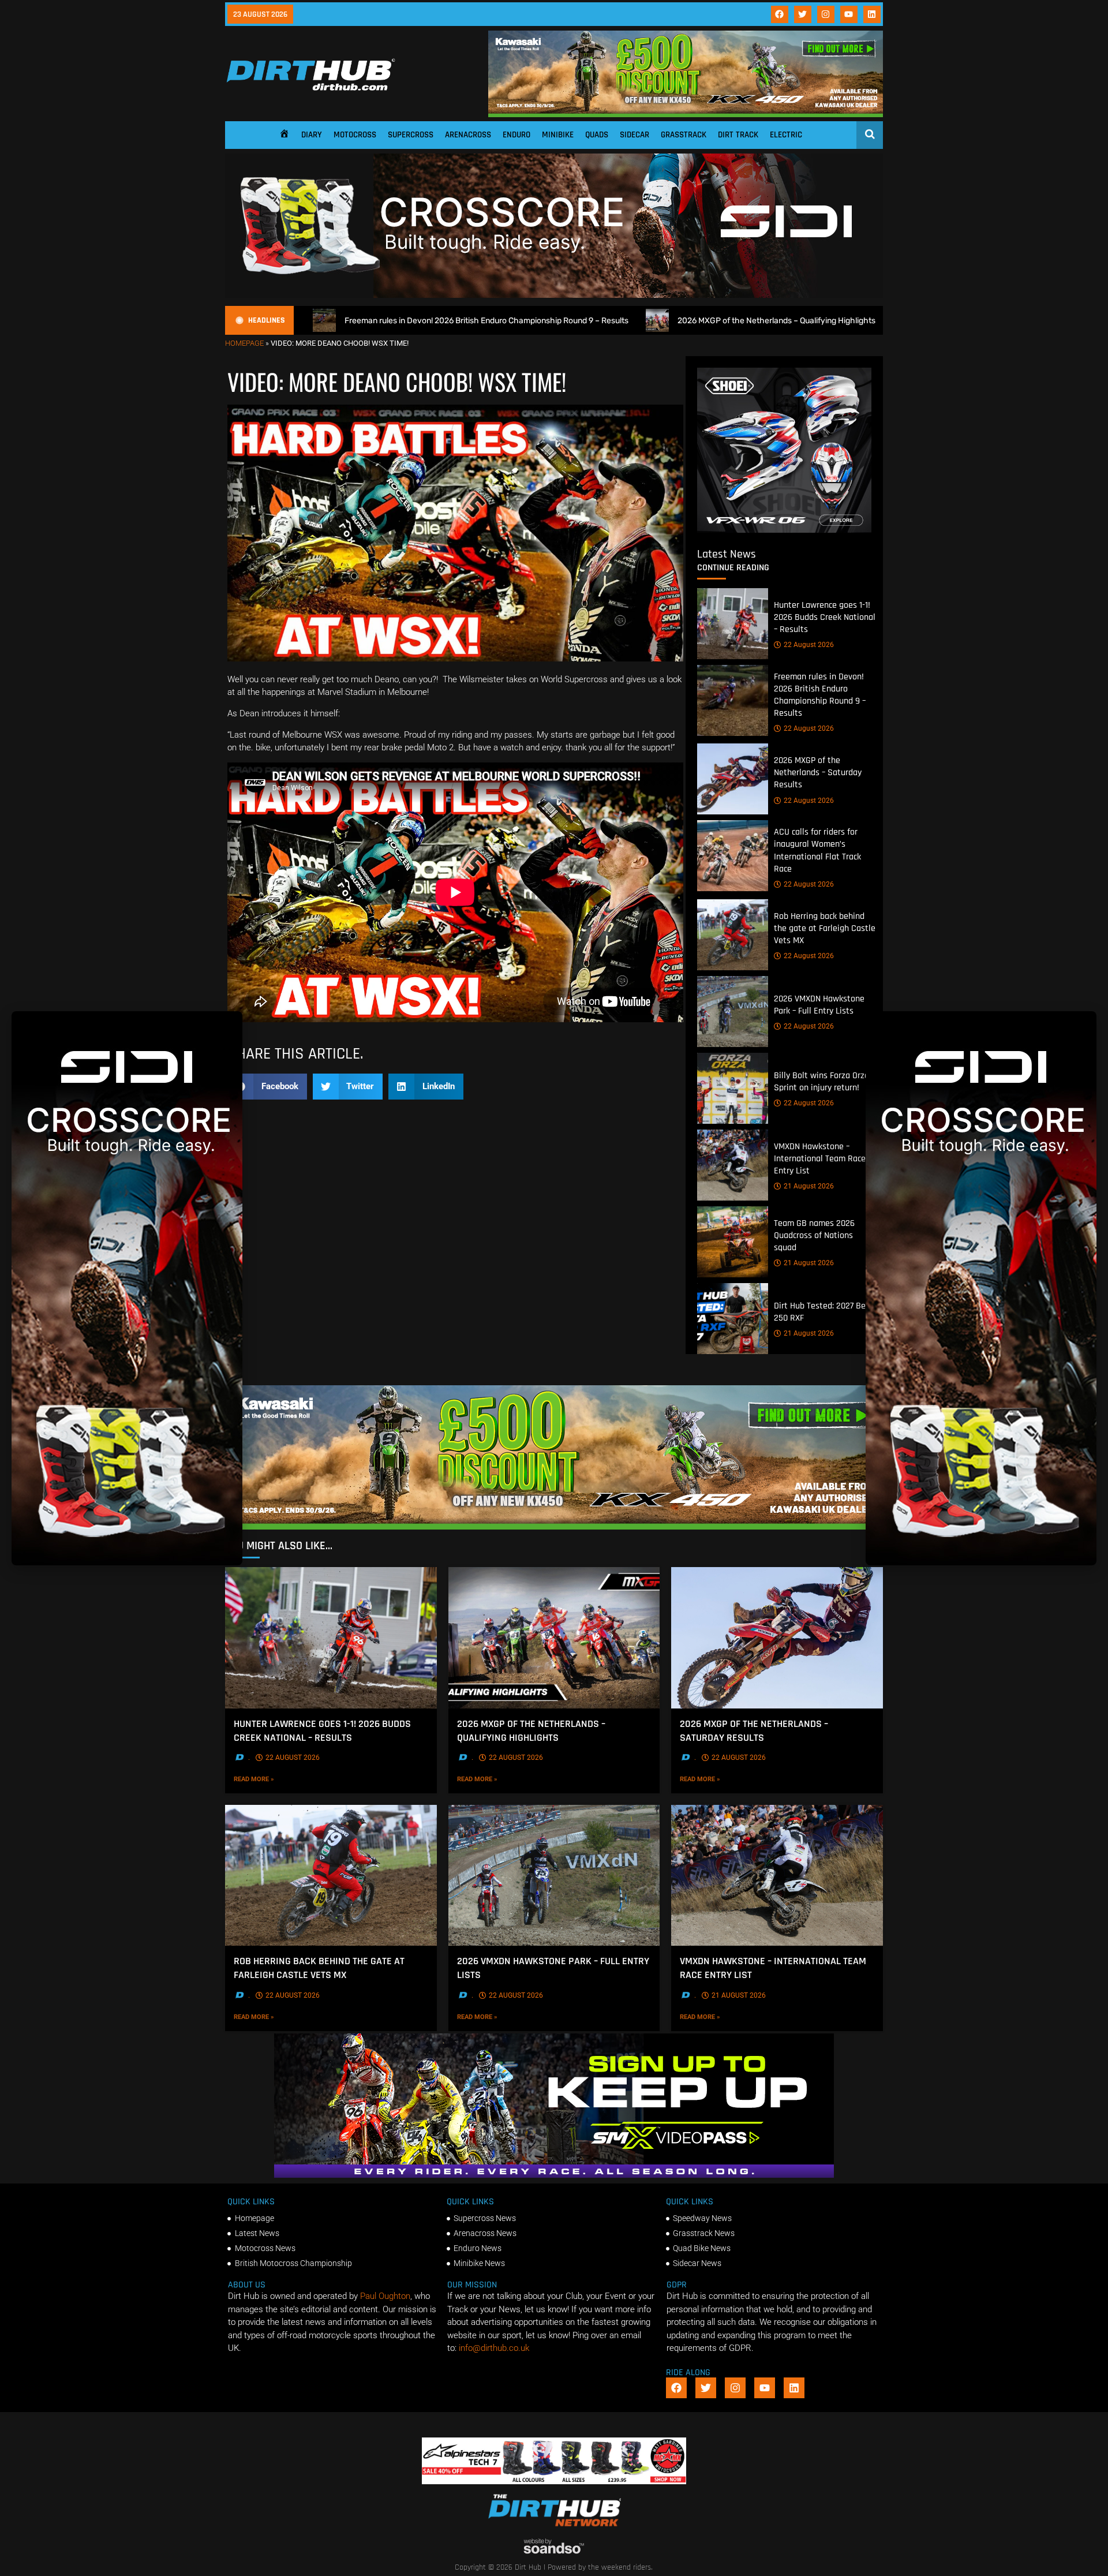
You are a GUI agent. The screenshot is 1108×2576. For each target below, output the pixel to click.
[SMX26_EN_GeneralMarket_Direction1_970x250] (554, 2175)
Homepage (244, 343)
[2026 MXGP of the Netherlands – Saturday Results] (733, 779)
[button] (267, 1087)
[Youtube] (849, 14)
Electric (786, 135)
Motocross (355, 135)
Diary (312, 135)
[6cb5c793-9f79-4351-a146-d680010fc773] (784, 530)
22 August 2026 (809, 645)
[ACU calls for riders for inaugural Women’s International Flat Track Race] (733, 856)
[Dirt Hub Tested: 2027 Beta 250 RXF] (733, 1319)
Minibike (558, 135)
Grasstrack (684, 135)
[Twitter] (803, 14)
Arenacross (468, 135)
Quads (597, 135)
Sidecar (635, 135)
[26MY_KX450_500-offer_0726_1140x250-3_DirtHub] (686, 114)
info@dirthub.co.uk (494, 2348)
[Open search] (870, 134)
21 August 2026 (809, 1186)
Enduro (516, 135)
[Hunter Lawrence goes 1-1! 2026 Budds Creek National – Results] (733, 624)
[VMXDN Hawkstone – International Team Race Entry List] (733, 1165)
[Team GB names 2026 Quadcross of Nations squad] (733, 1242)
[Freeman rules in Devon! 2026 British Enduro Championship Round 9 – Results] (733, 700)
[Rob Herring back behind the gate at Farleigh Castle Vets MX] (733, 935)
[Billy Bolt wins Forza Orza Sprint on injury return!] (733, 1088)
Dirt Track (738, 135)
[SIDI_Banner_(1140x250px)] (554, 295)
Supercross (411, 135)
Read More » (270, 1779)
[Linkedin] (872, 14)
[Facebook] (780, 14)
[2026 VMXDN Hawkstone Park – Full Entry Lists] (733, 1012)
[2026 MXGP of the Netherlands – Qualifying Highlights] (554, 1637)
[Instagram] (826, 14)
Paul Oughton (385, 2296)
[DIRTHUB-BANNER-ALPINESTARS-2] (554, 2481)
